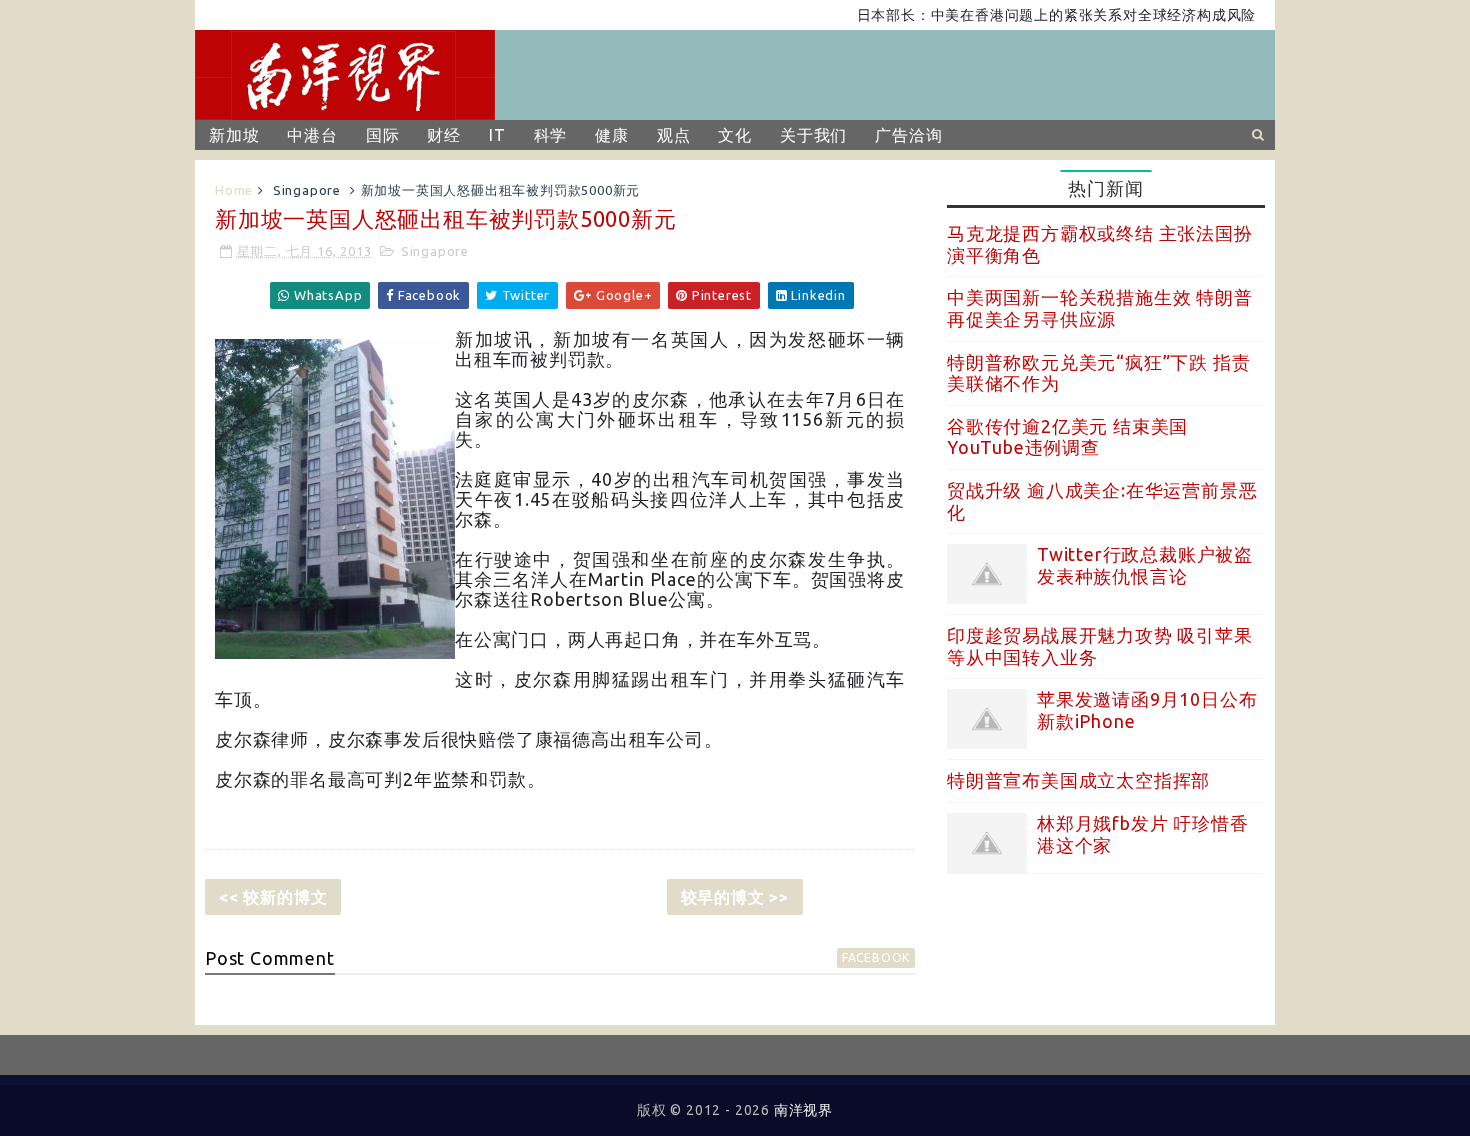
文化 (735, 135)
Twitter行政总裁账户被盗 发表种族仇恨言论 (1145, 565)
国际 (383, 135)
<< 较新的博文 (273, 897)
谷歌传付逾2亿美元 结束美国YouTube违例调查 (1067, 437)
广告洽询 (908, 135)
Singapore (307, 190)
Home (234, 190)
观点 (674, 135)
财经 (444, 135)
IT (497, 135)
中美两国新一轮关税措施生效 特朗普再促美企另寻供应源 (1100, 308)
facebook (876, 957)
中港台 (312, 135)
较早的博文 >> (735, 897)
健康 (612, 135)
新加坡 (234, 135)
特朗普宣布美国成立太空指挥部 (1078, 780)
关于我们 (813, 135)
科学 (551, 135)
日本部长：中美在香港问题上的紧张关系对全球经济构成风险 (1038, 15)
